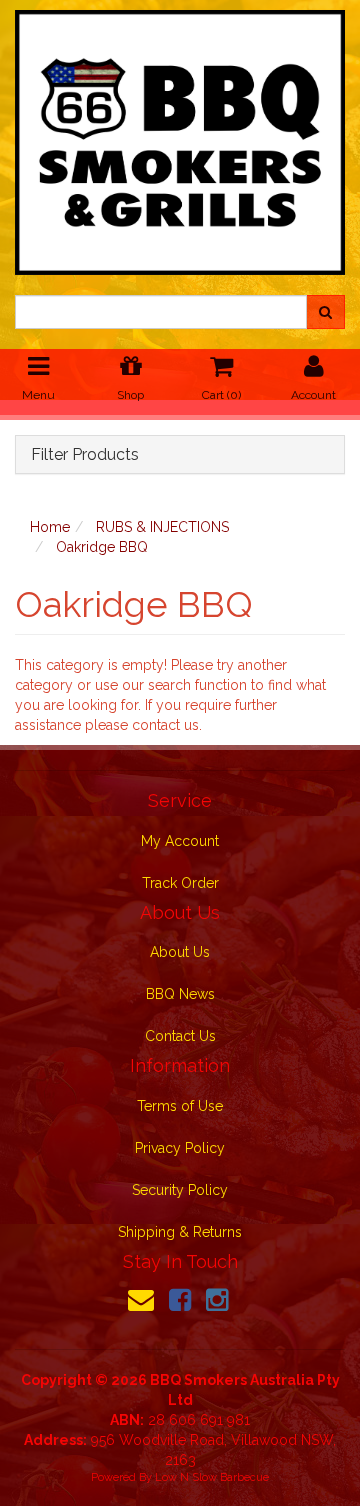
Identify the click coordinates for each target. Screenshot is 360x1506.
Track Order (180, 883)
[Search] (325, 312)
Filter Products (85, 455)
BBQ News (180, 994)
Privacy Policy (180, 1148)
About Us (180, 952)
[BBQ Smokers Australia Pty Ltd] (180, 136)
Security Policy (180, 1190)
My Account (180, 841)
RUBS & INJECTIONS (162, 527)
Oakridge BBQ (102, 547)
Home (50, 527)
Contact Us (180, 1036)
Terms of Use (180, 1106)
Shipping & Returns (180, 1232)
